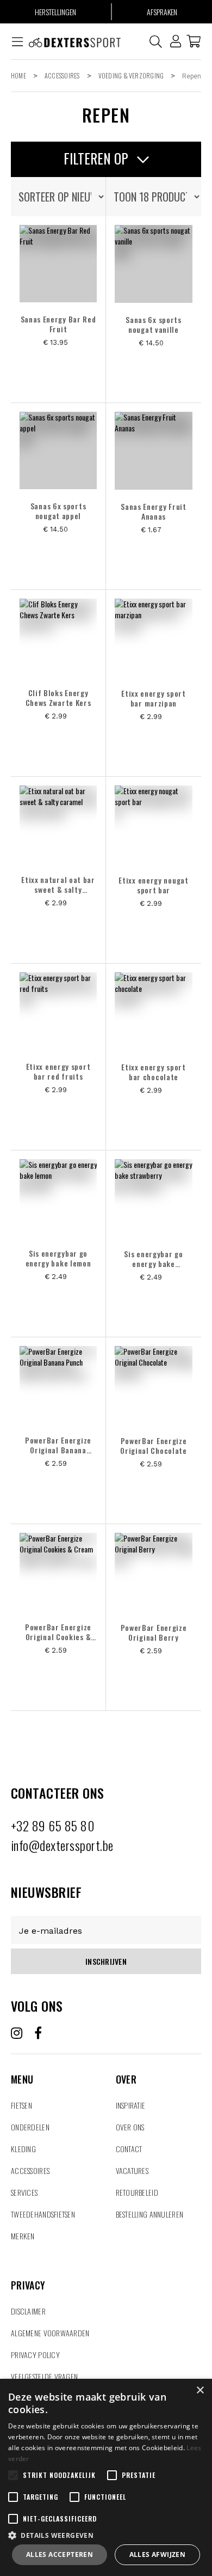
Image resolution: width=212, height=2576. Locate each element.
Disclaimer (28, 2311)
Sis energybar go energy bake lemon (58, 1258)
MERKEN (23, 2236)
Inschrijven (106, 1961)
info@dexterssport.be (62, 1845)
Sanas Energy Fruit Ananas (154, 511)
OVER (126, 2066)
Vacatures (132, 2170)
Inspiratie (131, 2105)
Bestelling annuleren (150, 2214)
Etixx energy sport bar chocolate (154, 1072)
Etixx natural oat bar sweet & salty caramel (58, 885)
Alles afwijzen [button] (158, 2554)
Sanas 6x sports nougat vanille (154, 325)
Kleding (23, 2149)
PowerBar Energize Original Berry (154, 1633)
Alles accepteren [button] (60, 2554)
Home (18, 75)
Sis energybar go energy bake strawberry (153, 1259)
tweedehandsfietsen (43, 2214)
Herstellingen (55, 12)
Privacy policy (35, 2355)
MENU (22, 2066)
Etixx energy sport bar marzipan (154, 698)
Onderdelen (30, 2127)
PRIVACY (28, 2272)
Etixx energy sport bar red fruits (58, 1071)
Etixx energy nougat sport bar (153, 885)
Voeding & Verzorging (131, 75)
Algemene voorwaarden (50, 2333)
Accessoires (62, 75)
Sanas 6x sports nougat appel (58, 511)
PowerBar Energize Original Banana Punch (58, 1445)
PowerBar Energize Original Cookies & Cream (58, 1632)
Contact (129, 2149)
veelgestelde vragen (44, 2376)
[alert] (106, 2477)
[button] (106, 2535)
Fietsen (21, 2105)
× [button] (200, 2391)
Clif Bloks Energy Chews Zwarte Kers (58, 698)
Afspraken (162, 12)
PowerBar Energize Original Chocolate (154, 1446)
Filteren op (98, 158)
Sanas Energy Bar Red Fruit (58, 324)
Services (24, 2192)
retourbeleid (137, 2192)
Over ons (130, 2127)
